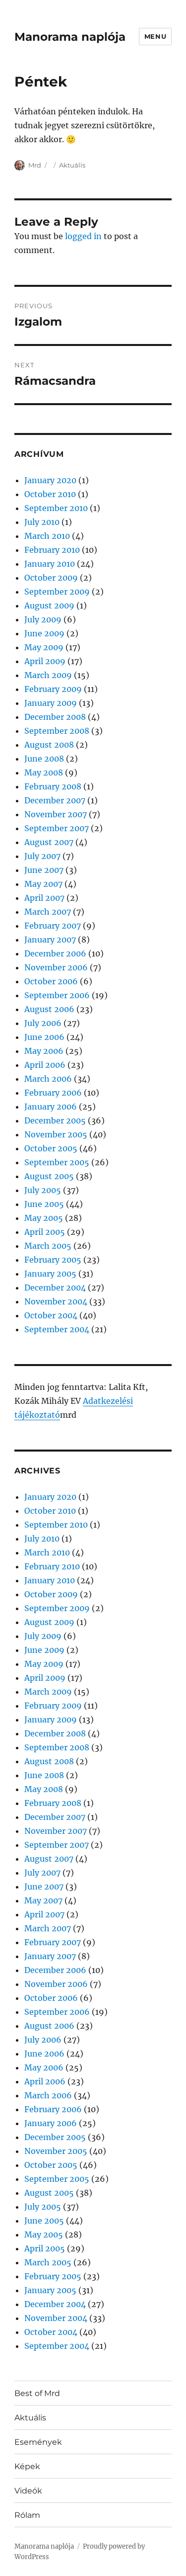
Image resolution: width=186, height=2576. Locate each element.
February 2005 (53, 1260)
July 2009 (43, 619)
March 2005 (48, 1246)
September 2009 (57, 592)
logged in (83, 236)
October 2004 (51, 1315)
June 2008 (44, 759)
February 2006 (53, 1093)
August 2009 (49, 605)
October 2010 (50, 494)
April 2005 (45, 1232)
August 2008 (49, 745)
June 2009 (44, 633)
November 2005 (56, 1134)
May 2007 (43, 884)
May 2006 (44, 1051)
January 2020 (50, 480)
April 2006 (45, 1065)
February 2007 (53, 926)
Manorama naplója (70, 37)
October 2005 (51, 1148)
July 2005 (43, 1190)
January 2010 (50, 564)
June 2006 (44, 1037)
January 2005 (50, 1274)
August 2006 (49, 1009)
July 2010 (42, 522)
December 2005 (55, 1120)
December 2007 (55, 800)
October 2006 (51, 981)
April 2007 (44, 898)
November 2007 (56, 814)
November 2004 (56, 1301)
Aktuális (72, 165)
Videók (28, 2491)
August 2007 (49, 842)
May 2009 (44, 647)
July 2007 (42, 856)
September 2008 (57, 731)
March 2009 (48, 675)
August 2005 (49, 1176)
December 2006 (55, 953)
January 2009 (51, 703)
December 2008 (55, 717)
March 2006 (48, 1079)
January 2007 (50, 940)
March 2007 (48, 912)
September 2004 (57, 1329)
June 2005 (44, 1204)
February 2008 (53, 786)
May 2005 (44, 1218)
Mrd (35, 165)
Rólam (27, 2515)
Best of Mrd (37, 2393)
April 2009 (45, 661)
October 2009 (51, 578)
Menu (155, 36)
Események (38, 2442)
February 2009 (53, 689)
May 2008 (44, 773)
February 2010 (52, 550)
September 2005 (57, 1162)
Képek (27, 2466)
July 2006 (43, 1023)
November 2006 (56, 967)
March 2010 (47, 536)
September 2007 (57, 828)
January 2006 (51, 1107)
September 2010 (56, 508)
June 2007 (44, 870)
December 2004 (55, 1288)
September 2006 (57, 995)
